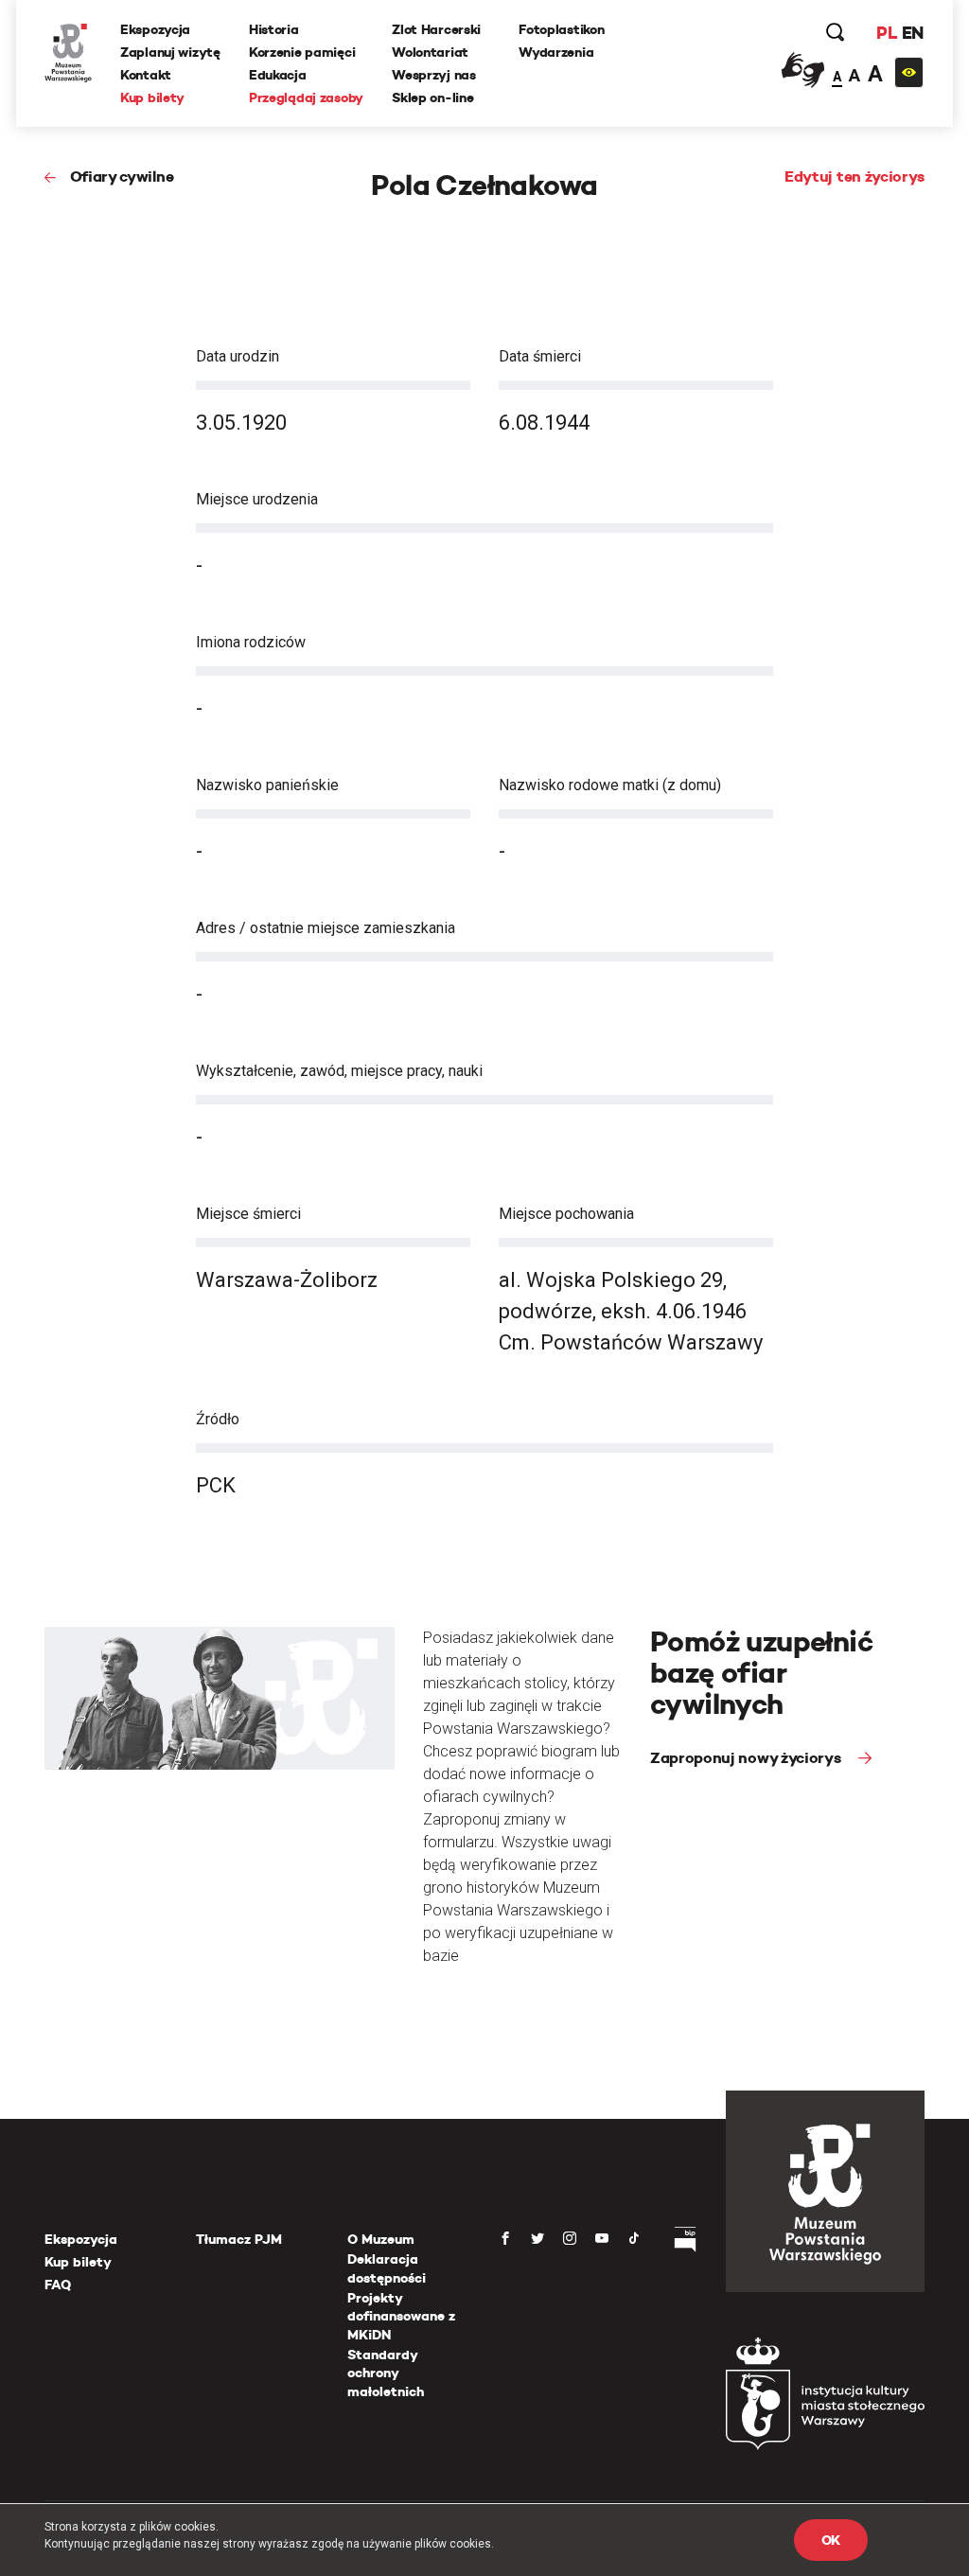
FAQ (58, 2285)
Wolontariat (430, 52)
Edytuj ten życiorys (854, 176)
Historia (274, 29)
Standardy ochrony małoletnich (386, 2373)
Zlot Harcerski (436, 29)
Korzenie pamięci (302, 52)
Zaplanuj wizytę (170, 52)
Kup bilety (152, 97)
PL (887, 33)
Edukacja (278, 75)
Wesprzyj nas (434, 75)
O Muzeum (381, 2239)
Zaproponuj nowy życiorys (747, 1758)
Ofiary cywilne (122, 176)
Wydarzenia (556, 52)
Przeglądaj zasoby (306, 97)
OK (831, 2540)
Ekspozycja (155, 29)
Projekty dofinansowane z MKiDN (401, 2316)
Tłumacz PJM (239, 2239)
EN (913, 33)
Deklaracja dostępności (387, 2268)
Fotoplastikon (561, 29)
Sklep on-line (432, 97)
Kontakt (146, 75)
